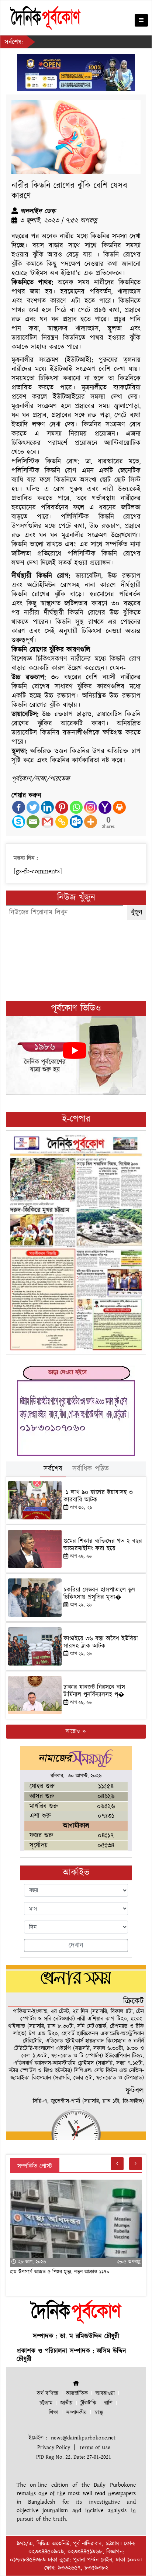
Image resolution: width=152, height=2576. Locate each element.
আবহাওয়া (105, 2394)
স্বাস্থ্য (99, 2413)
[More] (91, 822)
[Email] (33, 822)
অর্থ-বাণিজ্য (48, 2394)
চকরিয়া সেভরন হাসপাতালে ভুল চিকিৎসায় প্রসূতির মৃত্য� (99, 1594)
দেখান (76, 1945)
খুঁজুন (137, 912)
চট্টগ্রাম (46, 2403)
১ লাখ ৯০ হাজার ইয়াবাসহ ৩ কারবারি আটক (98, 1496)
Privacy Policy (54, 2447)
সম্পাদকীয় (76, 2413)
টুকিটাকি (88, 2403)
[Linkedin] (47, 807)
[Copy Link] (62, 822)
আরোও (74, 1731)
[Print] (119, 807)
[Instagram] (91, 807)
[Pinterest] (62, 807)
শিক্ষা (53, 2413)
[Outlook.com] (76, 822)
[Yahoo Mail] (105, 807)
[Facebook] (19, 807)
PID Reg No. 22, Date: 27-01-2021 (74, 2457)
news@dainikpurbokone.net (83, 2438)
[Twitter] (33, 807)
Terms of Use (95, 2447)
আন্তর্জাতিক (77, 2394)
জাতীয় (66, 2403)
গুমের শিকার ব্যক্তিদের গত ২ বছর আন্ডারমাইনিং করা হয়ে (103, 1545)
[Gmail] (47, 822)
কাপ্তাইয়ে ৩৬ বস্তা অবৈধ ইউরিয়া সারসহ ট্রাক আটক (101, 1642)
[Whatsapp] (76, 807)
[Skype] (19, 822)
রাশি (108, 2403)
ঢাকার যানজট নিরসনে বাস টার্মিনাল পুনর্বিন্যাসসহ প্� (94, 1691)
